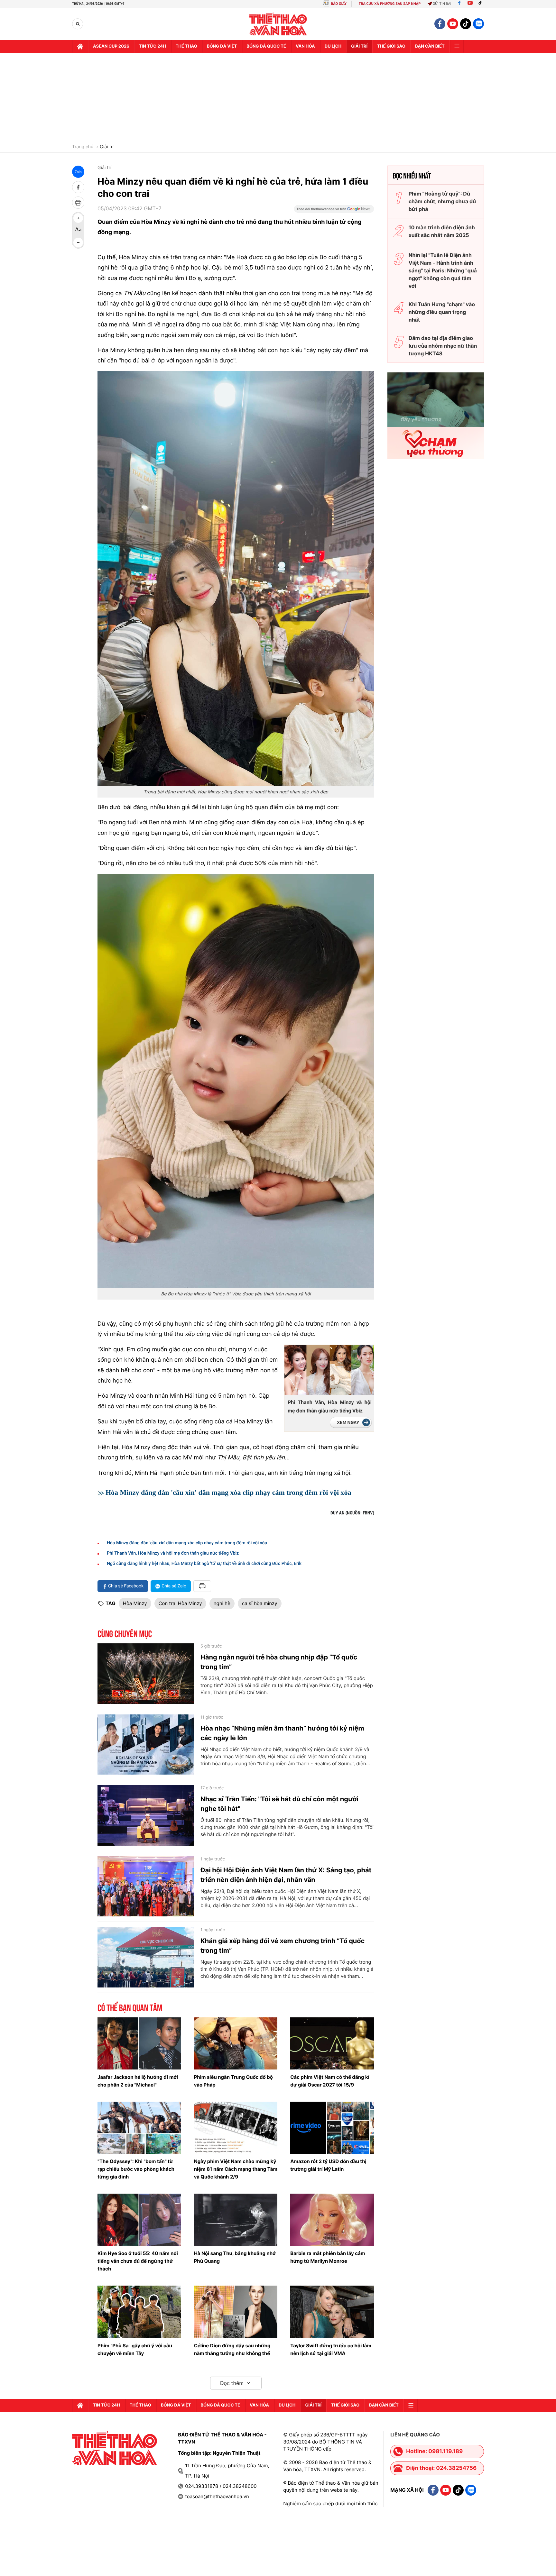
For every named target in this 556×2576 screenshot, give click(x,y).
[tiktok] (466, 24)
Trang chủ (83, 147)
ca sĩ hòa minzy (260, 1603)
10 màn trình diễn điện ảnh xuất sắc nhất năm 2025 (442, 231)
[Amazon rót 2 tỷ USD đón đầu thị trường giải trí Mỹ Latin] (332, 2128)
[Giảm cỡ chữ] (78, 242)
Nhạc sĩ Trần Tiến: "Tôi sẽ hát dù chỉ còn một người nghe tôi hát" (279, 1804)
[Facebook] (459, 4)
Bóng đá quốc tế (266, 46)
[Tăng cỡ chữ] (78, 218)
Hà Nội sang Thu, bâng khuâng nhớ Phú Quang (235, 2257)
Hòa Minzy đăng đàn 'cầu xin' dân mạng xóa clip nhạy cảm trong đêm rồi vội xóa (228, 1492)
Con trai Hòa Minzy (180, 1603)
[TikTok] (482, 4)
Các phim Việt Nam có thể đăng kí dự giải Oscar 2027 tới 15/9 (330, 2081)
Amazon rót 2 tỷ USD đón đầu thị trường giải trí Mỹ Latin (328, 2165)
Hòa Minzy (135, 1603)
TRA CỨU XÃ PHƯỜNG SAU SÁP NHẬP (390, 4)
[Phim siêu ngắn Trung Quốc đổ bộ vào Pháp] (236, 2043)
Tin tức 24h (153, 46)
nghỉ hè (222, 1603)
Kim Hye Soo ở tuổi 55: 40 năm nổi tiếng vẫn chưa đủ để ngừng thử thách (138, 2261)
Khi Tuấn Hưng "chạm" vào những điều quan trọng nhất (442, 312)
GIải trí (359, 46)
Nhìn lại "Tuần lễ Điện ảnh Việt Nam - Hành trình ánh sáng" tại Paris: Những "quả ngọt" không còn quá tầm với (443, 270)
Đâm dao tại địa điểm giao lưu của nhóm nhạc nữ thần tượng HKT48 (443, 346)
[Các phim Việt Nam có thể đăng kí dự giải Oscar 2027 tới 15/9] (332, 2043)
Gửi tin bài (442, 4)
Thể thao (186, 46)
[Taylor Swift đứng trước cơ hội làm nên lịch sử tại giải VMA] (332, 2312)
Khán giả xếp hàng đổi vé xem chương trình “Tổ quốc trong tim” (283, 1946)
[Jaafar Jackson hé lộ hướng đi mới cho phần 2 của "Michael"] (139, 2043)
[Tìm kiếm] (78, 24)
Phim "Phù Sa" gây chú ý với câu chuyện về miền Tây (135, 2349)
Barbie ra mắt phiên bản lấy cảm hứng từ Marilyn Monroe (328, 2257)
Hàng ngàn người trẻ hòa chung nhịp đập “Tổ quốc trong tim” (279, 1662)
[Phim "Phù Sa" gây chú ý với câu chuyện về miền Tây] (139, 2312)
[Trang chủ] (80, 46)
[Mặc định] (78, 230)
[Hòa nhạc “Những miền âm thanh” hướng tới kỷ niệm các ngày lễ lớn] (146, 1745)
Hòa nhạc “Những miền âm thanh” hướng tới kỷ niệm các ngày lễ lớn (282, 1733)
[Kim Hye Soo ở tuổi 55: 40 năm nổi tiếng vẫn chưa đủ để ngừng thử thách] (139, 2220)
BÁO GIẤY (339, 4)
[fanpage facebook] (440, 24)
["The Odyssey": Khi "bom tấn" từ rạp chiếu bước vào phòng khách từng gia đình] (139, 2128)
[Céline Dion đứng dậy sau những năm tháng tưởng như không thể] (236, 2312)
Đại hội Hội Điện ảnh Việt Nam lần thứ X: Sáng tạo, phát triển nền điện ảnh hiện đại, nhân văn (286, 1875)
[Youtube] (470, 4)
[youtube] (453, 24)
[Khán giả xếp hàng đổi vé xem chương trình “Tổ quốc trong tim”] (146, 1957)
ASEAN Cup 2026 (111, 46)
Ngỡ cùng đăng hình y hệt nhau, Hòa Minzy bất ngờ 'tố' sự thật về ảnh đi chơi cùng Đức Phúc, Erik (204, 1564)
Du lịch (333, 46)
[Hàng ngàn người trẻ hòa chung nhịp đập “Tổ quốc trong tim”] (146, 1674)
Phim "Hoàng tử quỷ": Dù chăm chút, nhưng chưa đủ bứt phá (442, 201)
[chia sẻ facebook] (78, 187)
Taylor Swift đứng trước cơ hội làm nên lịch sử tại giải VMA (331, 2349)
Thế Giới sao (391, 46)
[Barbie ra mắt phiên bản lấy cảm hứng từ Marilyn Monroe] (332, 2220)
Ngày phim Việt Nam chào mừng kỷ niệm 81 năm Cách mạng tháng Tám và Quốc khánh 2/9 (236, 2169)
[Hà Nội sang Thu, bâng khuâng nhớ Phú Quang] (236, 2220)
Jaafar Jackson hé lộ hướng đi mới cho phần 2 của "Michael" (138, 2081)
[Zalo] (478, 24)
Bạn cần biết (430, 46)
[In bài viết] (78, 203)
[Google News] (334, 211)
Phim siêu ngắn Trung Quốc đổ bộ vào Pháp (233, 2081)
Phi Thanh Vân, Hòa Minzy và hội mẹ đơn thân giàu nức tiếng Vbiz (330, 1407)
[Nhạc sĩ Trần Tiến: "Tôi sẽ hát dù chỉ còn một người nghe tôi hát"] (146, 1815)
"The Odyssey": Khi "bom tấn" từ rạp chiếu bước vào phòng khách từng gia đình (136, 2169)
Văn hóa (305, 46)
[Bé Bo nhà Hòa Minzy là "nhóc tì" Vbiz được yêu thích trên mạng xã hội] (236, 1081)
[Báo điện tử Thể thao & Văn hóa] (278, 24)
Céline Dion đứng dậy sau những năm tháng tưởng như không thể (232, 2349)
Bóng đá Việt (222, 46)
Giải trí (107, 147)
